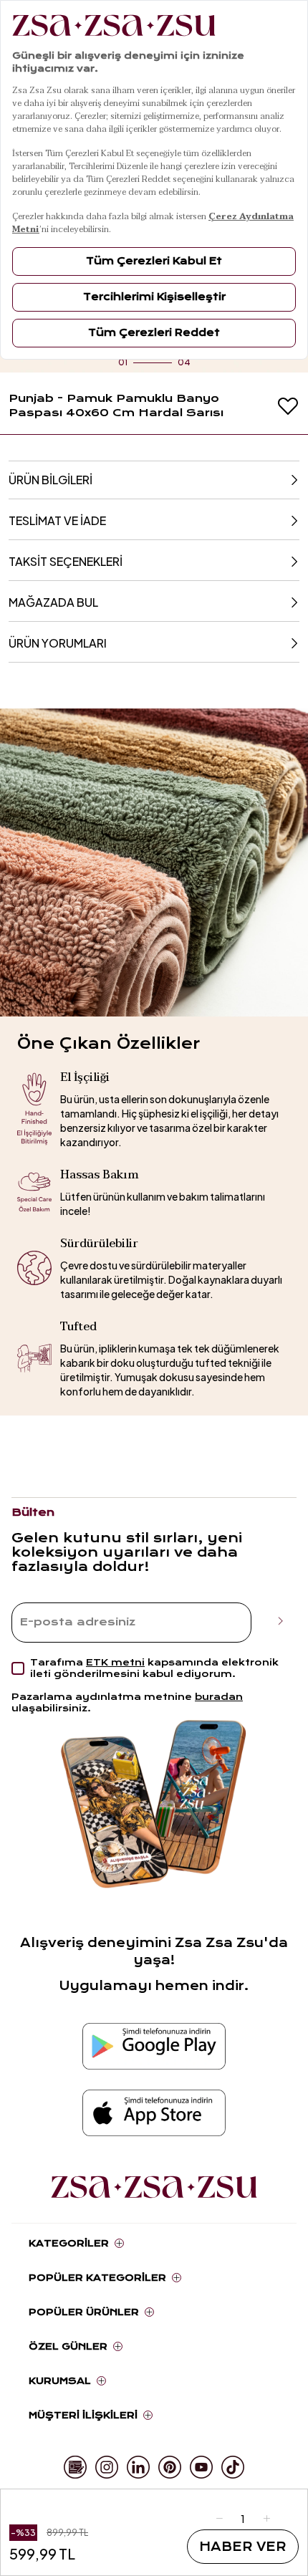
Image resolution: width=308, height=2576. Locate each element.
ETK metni (115, 1662)
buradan (219, 1697)
